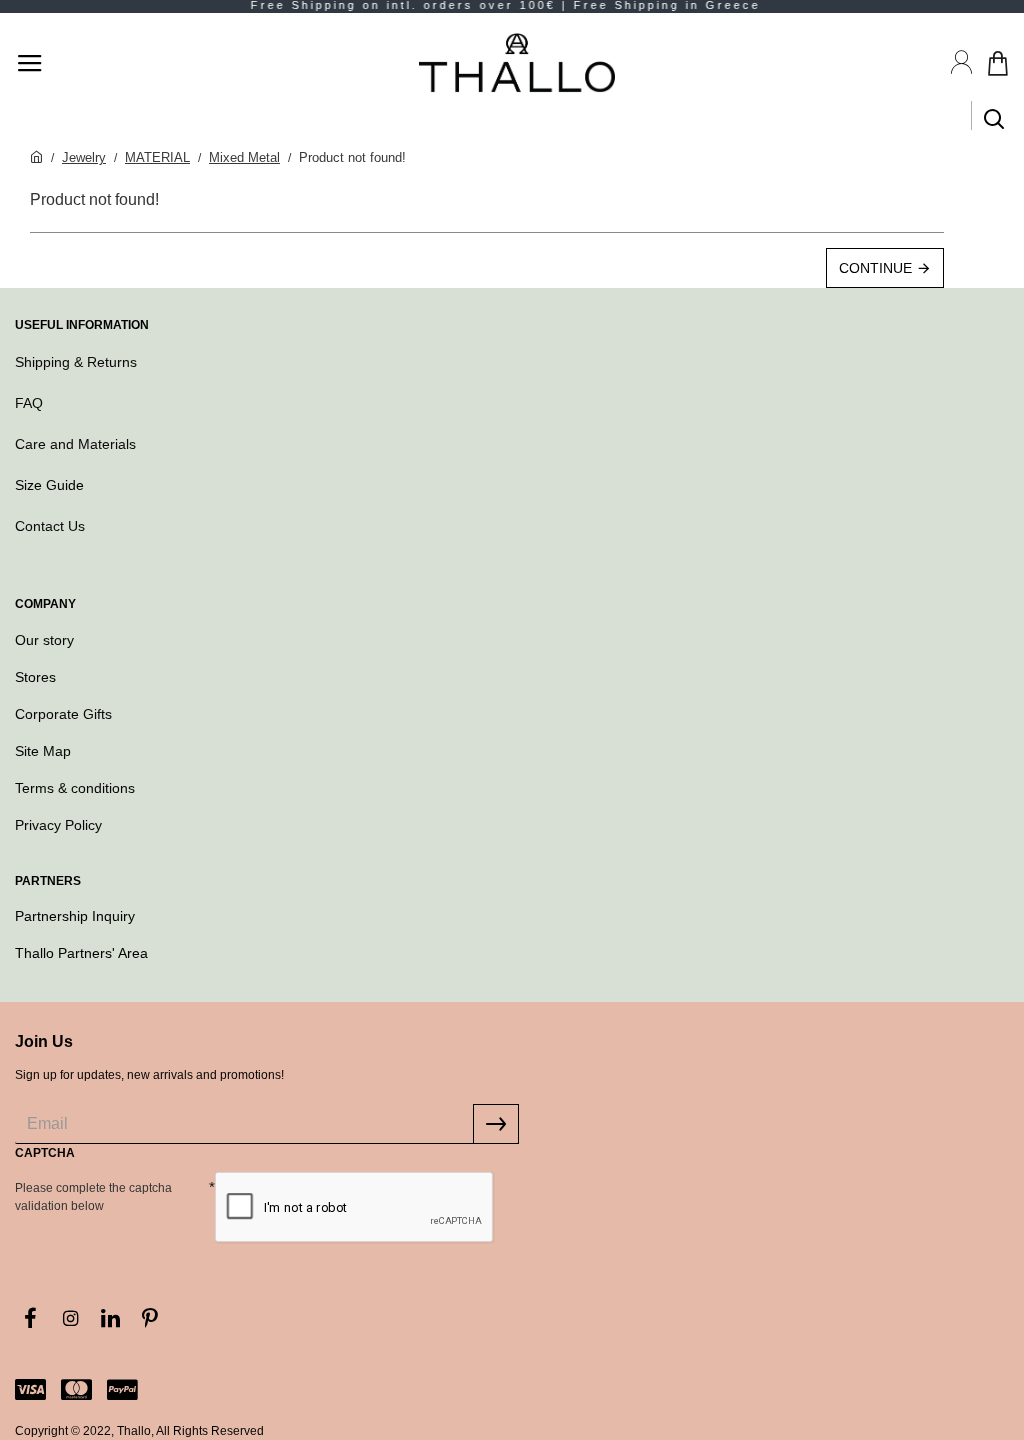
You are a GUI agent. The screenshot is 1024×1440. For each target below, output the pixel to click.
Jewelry (84, 157)
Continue (875, 268)
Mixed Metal (244, 157)
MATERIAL (157, 157)
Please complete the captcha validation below (93, 1197)
